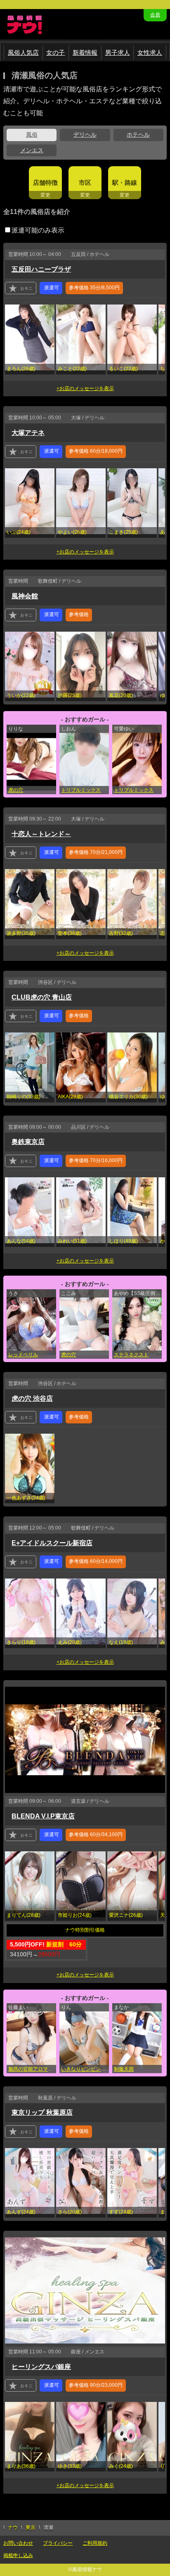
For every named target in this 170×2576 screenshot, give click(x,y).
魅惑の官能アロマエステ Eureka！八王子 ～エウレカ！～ (32, 2069)
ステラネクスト (131, 1355)
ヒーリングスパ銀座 (41, 2367)
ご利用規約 (95, 2543)
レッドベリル (23, 1355)
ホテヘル (138, 135)
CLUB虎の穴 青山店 (42, 997)
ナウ (13, 2527)
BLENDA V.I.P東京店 (43, 1816)
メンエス (32, 150)
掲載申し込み (18, 2555)
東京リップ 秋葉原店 (42, 2112)
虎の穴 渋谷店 (32, 1398)
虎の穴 (16, 790)
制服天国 (124, 2069)
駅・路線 (125, 183)
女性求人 (150, 52)
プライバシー (58, 2543)
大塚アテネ (28, 433)
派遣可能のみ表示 (38, 230)
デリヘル (85, 135)
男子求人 (118, 52)
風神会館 (25, 596)
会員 (155, 15)
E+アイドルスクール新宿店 (52, 1543)
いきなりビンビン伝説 (85, 2069)
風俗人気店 (23, 52)
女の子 (55, 52)
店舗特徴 (45, 183)
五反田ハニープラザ (41, 269)
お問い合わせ (18, 2543)
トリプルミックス (81, 790)
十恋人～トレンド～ (41, 834)
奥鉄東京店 (28, 1142)
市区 (85, 183)
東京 (31, 2527)
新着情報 (85, 52)
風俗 (32, 135)
